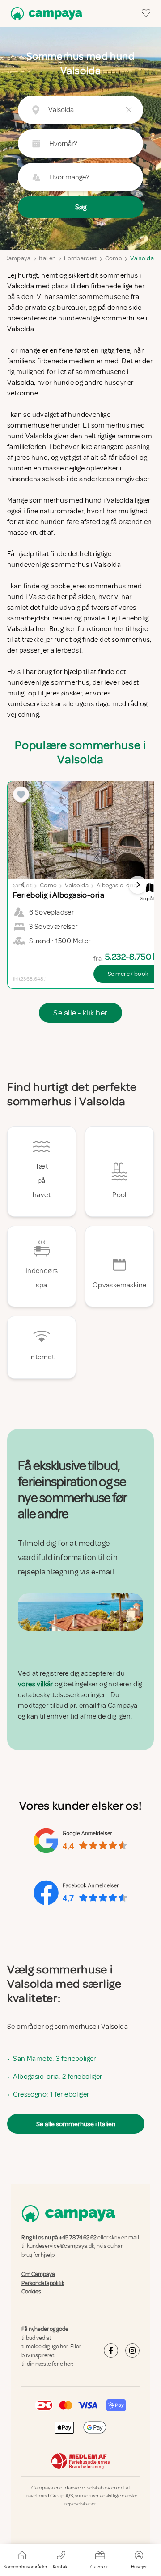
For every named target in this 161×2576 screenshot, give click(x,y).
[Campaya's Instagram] (132, 2351)
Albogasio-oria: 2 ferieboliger (57, 2077)
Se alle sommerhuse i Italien (76, 2124)
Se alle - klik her (80, 1013)
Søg (81, 207)
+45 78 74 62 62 (78, 2238)
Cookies (31, 2292)
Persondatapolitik (43, 2283)
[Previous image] (23, 885)
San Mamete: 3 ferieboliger (54, 2059)
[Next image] (138, 885)
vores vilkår (36, 1684)
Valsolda (142, 258)
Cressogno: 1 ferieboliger (51, 2094)
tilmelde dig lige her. (45, 2347)
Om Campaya (38, 2274)
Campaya (17, 258)
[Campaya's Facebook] (111, 2351)
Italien (47, 258)
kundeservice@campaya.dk (61, 2246)
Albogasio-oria (117, 885)
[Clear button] (129, 110)
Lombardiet (80, 258)
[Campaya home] (45, 14)
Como (114, 258)
